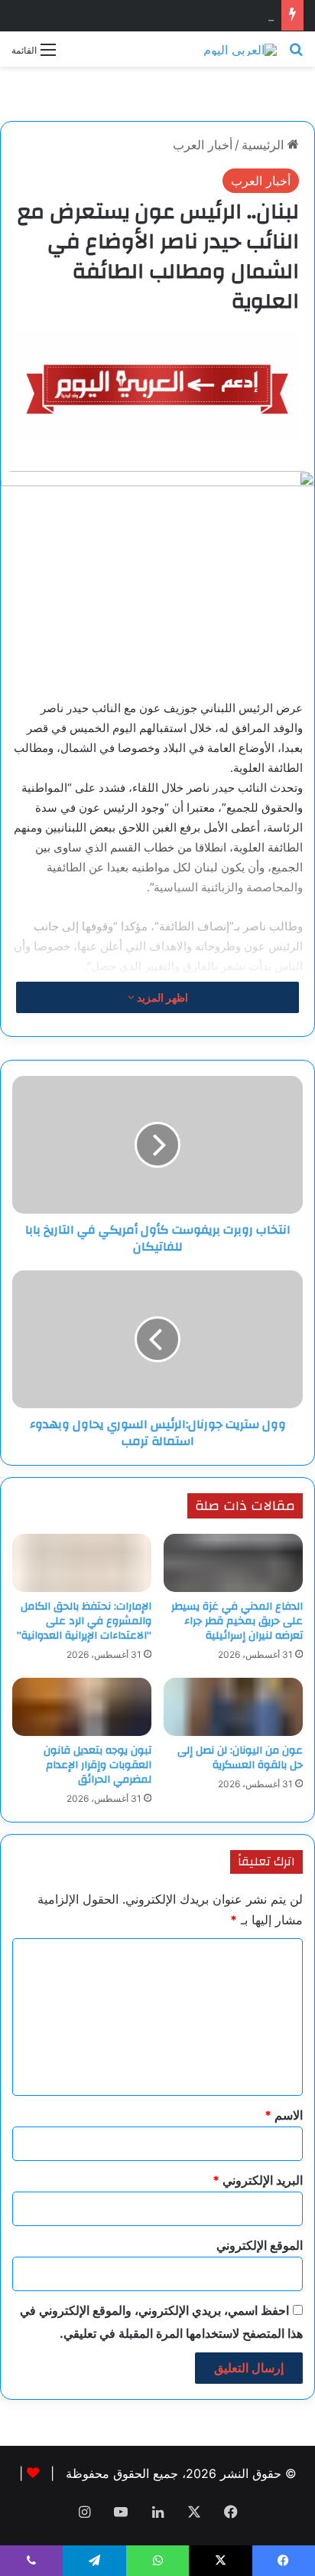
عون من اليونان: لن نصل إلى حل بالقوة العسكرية (240, 1758)
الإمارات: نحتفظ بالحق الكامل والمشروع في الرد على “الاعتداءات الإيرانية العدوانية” (84, 1621)
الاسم (284, 2115)
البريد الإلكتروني (258, 2180)
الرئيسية (265, 145)
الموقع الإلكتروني (260, 2245)
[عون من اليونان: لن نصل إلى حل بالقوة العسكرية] (233, 1707)
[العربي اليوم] (240, 49)
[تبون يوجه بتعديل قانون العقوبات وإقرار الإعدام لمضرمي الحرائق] (82, 1707)
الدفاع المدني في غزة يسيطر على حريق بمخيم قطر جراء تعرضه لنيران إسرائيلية (237, 1621)
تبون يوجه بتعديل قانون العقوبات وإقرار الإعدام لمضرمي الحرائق (97, 1765)
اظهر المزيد (161, 997)
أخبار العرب (203, 145)
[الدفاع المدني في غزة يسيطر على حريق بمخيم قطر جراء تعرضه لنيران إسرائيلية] (233, 1563)
